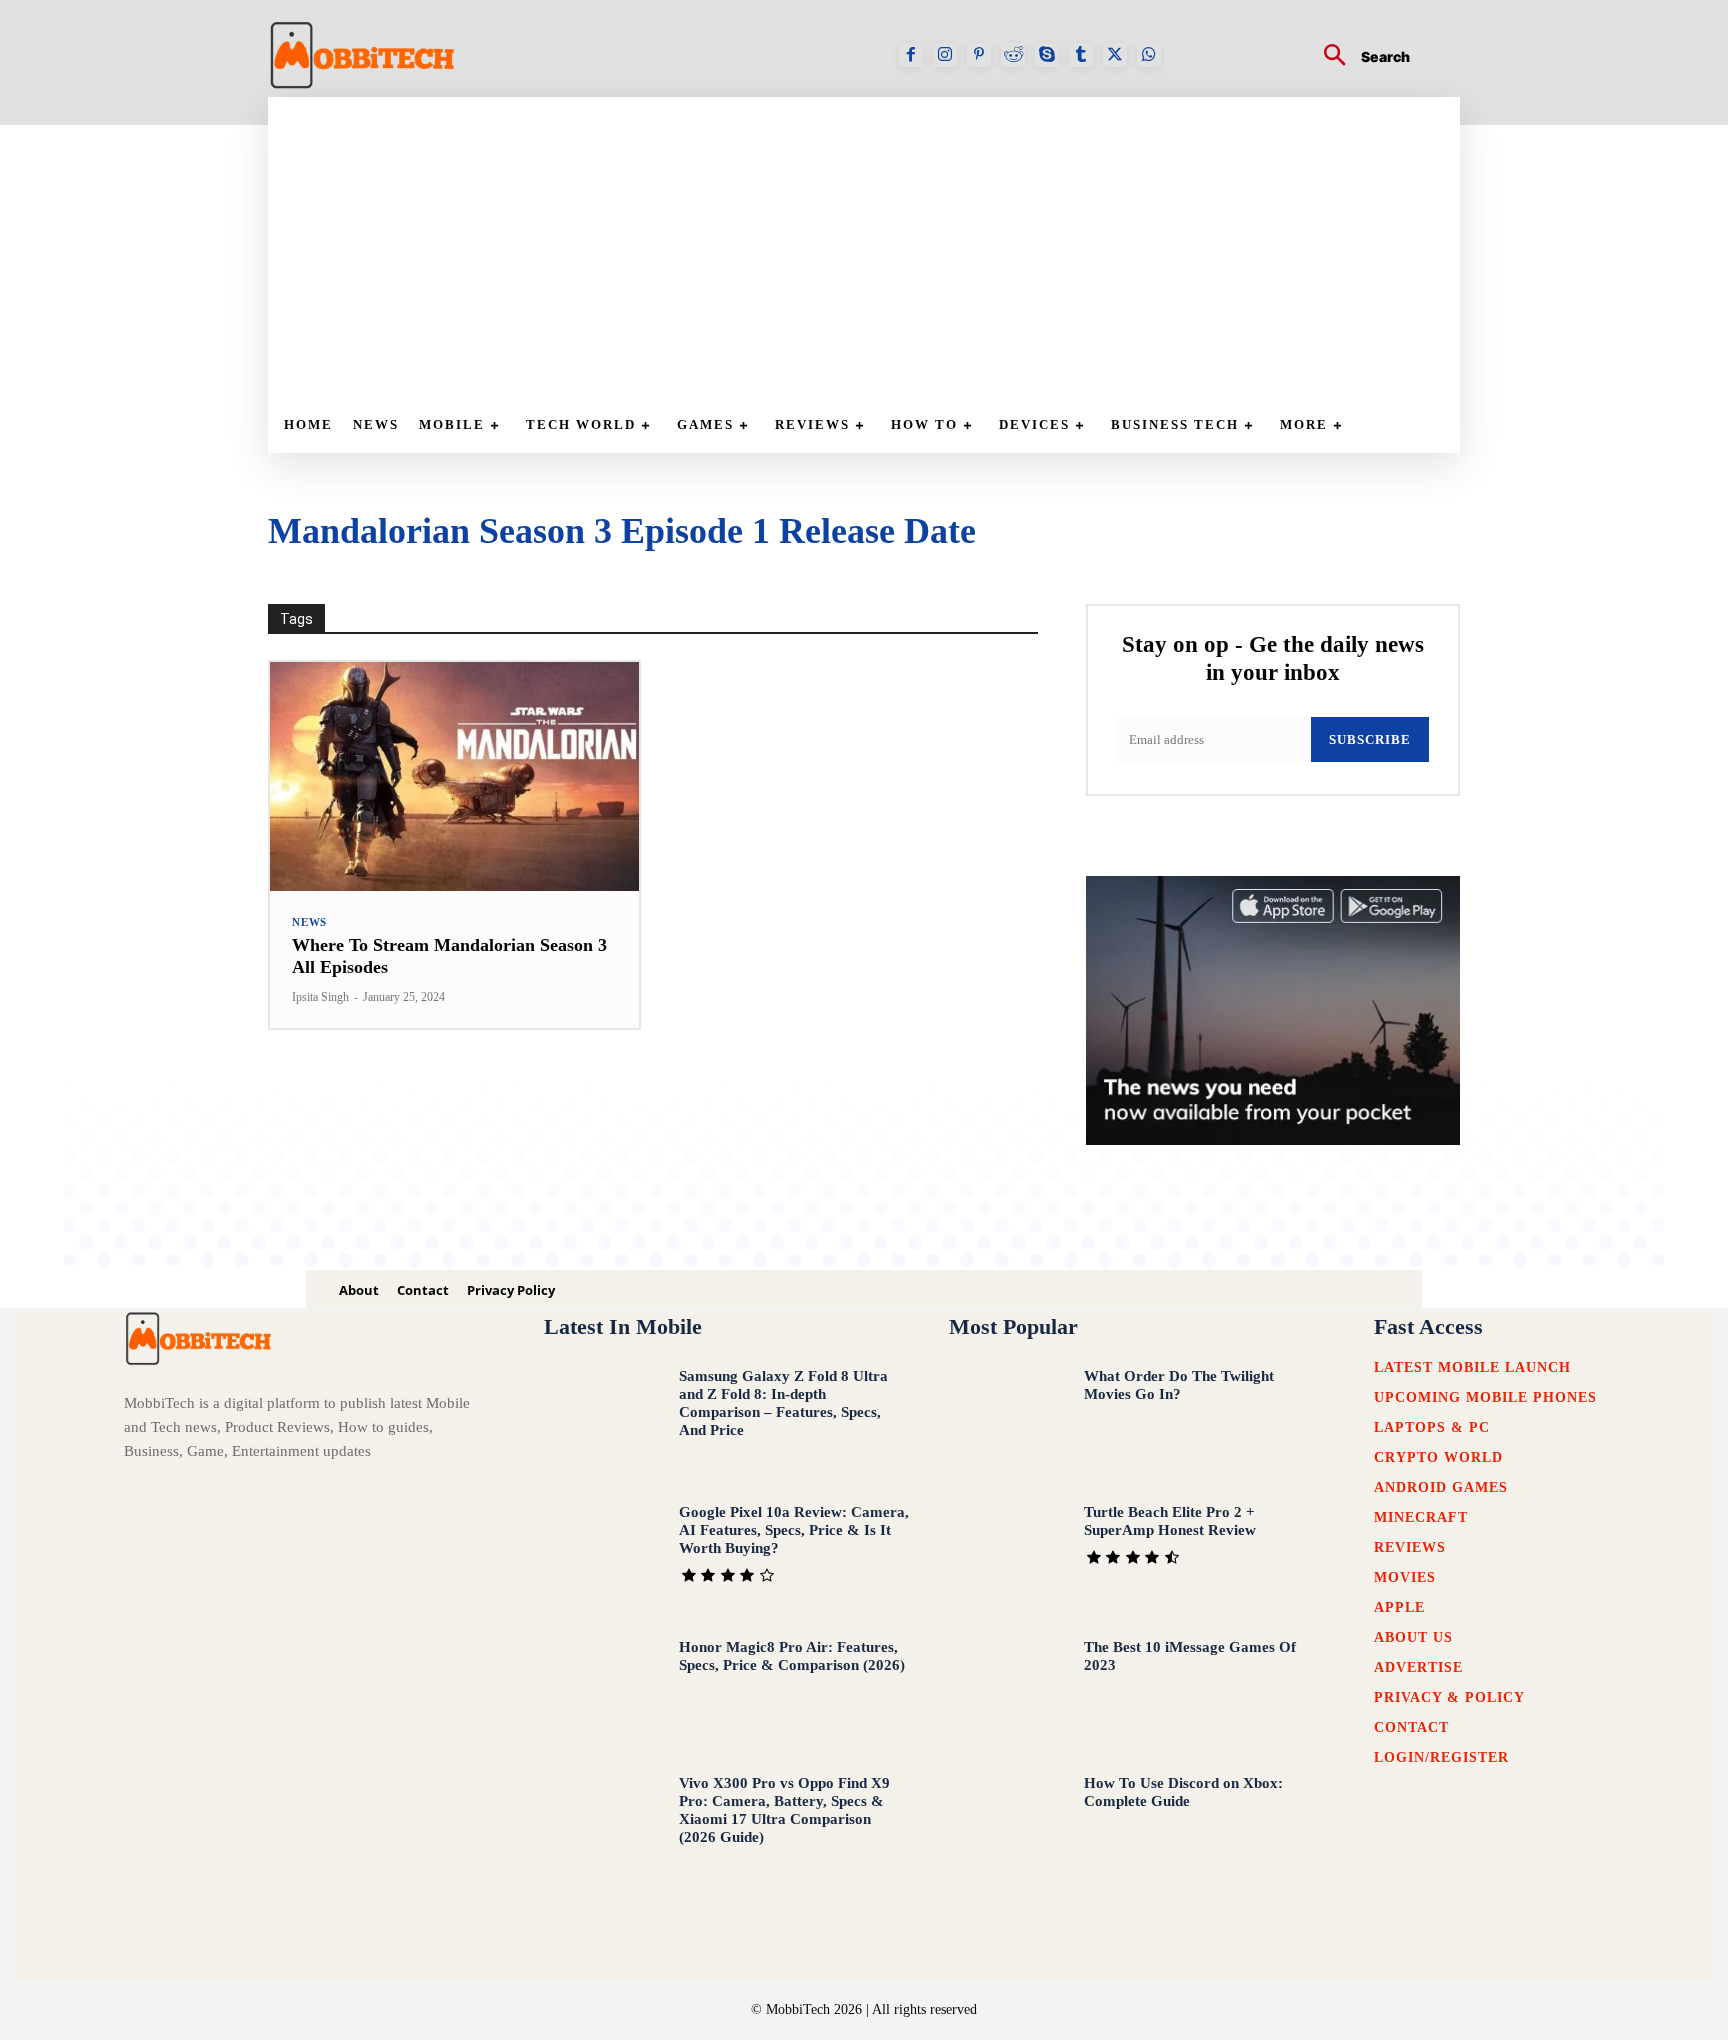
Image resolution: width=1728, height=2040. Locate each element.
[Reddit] (1013, 55)
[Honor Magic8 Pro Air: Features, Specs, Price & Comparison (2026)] (602, 1692)
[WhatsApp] (1149, 55)
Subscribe (1370, 739)
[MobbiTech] (363, 55)
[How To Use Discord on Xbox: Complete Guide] (1007, 1828)
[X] (1115, 55)
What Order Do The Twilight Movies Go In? (1179, 1385)
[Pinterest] (979, 55)
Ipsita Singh (320, 997)
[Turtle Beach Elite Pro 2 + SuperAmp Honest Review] (1007, 1557)
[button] (1359, 57)
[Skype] (1047, 55)
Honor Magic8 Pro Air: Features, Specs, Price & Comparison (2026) (792, 1656)
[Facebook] (911, 55)
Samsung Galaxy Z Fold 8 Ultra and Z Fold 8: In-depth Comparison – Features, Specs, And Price (783, 1403)
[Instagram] (945, 55)
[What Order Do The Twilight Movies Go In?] (1007, 1421)
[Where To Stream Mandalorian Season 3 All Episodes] (454, 776)
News (309, 922)
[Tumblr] (1081, 55)
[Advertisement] (874, 247)
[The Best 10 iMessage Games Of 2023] (1007, 1692)
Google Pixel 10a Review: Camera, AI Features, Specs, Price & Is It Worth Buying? (794, 1530)
